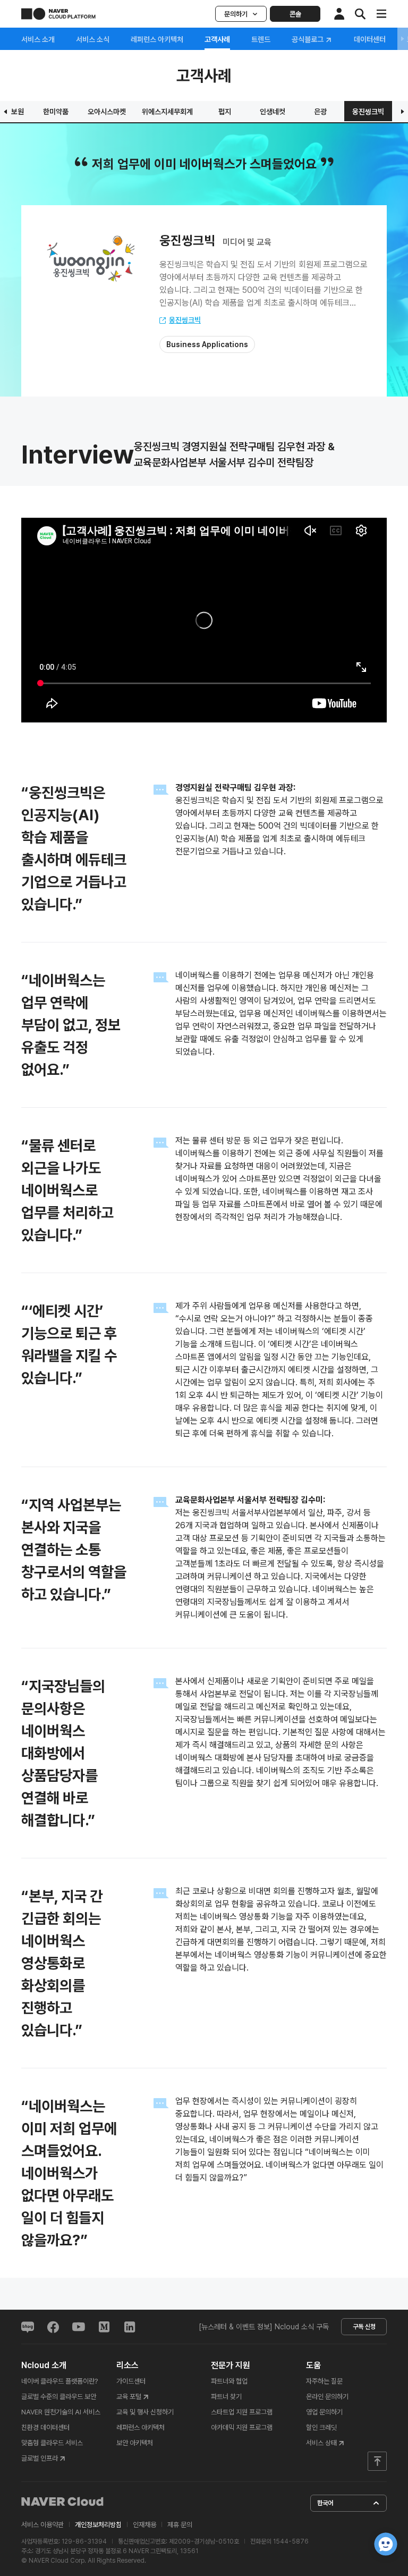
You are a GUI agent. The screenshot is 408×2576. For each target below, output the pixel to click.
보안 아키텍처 (135, 2443)
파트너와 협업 (229, 2381)
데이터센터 (370, 39)
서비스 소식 (93, 39)
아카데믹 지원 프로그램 (242, 2427)
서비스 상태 (321, 2443)
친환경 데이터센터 (45, 2427)
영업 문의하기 (324, 2412)
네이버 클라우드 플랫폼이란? (59, 2381)
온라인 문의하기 (327, 2397)
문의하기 (236, 14)
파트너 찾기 (226, 2397)
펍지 (225, 112)
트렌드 (261, 39)
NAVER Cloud (63, 2502)
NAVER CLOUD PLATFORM (58, 14)
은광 (320, 112)
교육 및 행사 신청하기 (145, 2412)
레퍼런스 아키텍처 (157, 39)
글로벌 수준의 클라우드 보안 (59, 2397)
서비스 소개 (38, 39)
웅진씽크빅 (368, 112)
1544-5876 (291, 2541)
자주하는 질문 (324, 2381)
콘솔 (295, 14)
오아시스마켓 (107, 112)
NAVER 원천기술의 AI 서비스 (61, 2412)
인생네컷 (273, 112)
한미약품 (56, 112)
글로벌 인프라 (40, 2458)
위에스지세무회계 (167, 112)
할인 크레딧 (321, 2427)
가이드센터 (131, 2381)
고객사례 (217, 39)
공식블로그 (308, 40)
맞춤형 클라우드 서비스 (52, 2443)
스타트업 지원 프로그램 (242, 2412)
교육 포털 (129, 2397)
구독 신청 (364, 2327)
